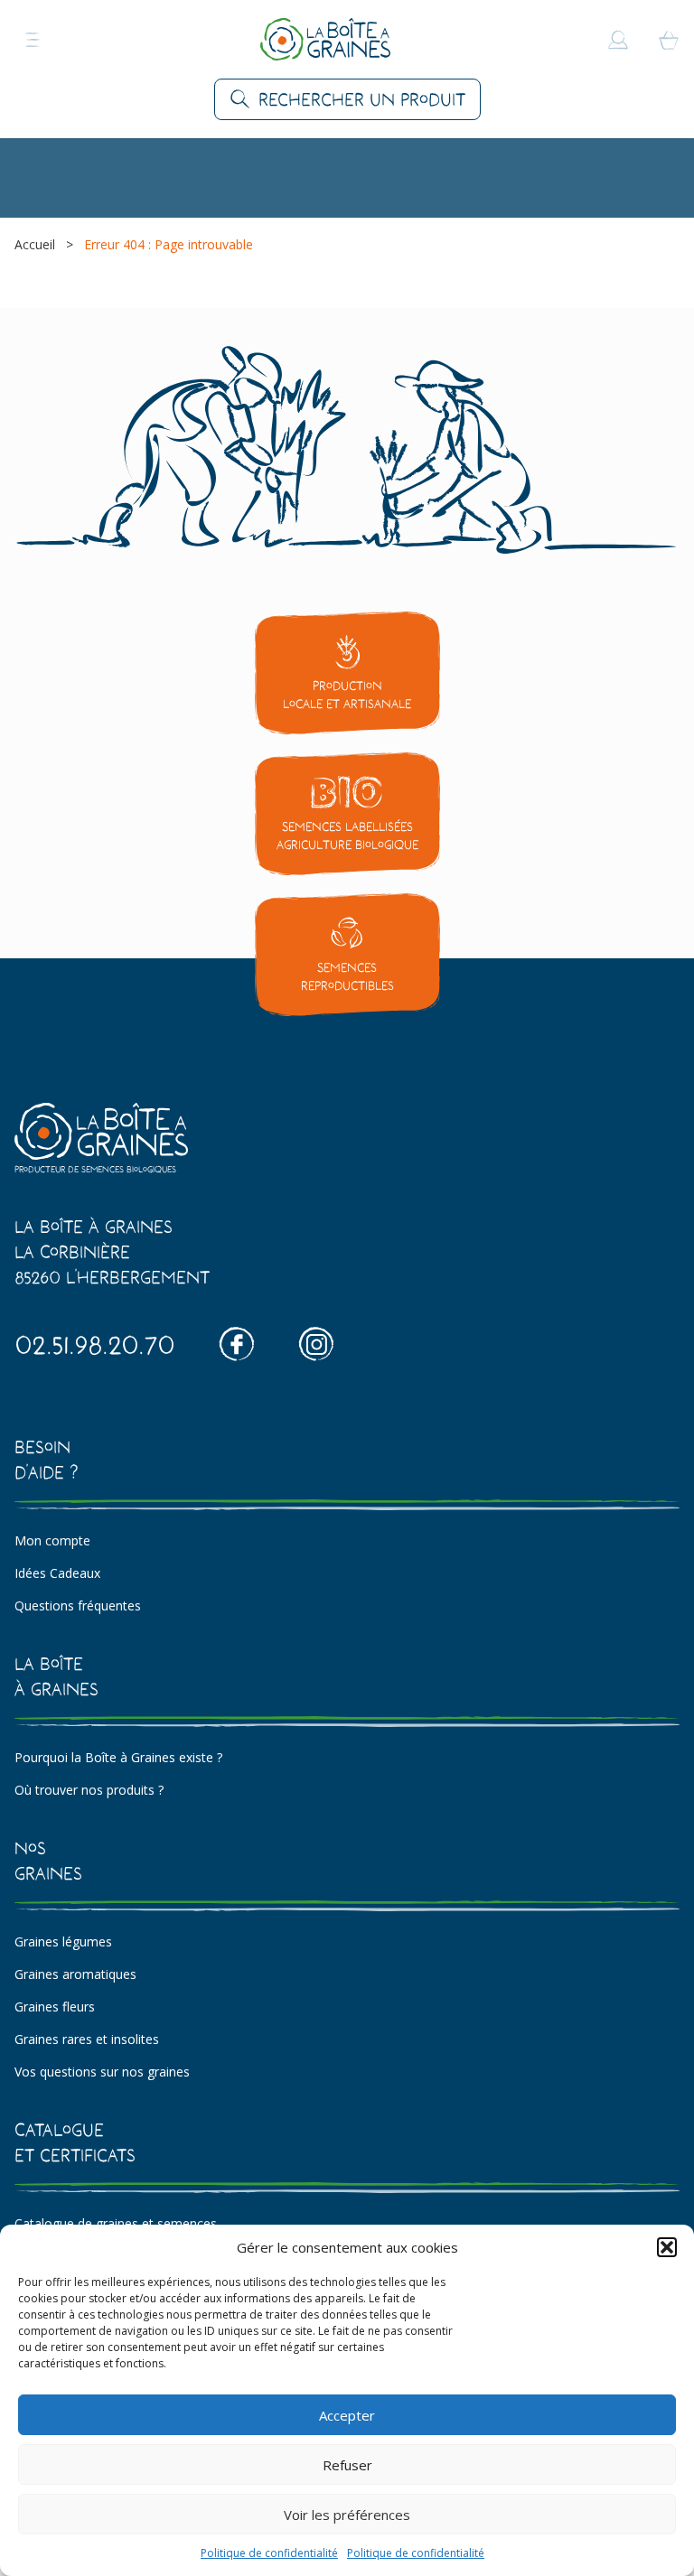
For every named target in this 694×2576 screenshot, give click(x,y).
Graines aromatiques (75, 1974)
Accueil (35, 244)
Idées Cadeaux (57, 1573)
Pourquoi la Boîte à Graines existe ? (118, 1757)
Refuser (347, 2465)
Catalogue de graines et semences (116, 2223)
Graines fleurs (55, 2007)
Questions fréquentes (78, 1605)
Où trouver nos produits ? (89, 1790)
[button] (667, 2247)
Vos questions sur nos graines (102, 2072)
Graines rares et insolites (87, 2039)
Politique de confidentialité (269, 2553)
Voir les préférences (347, 2515)
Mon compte (52, 1540)
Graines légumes (63, 1941)
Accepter (347, 2415)
